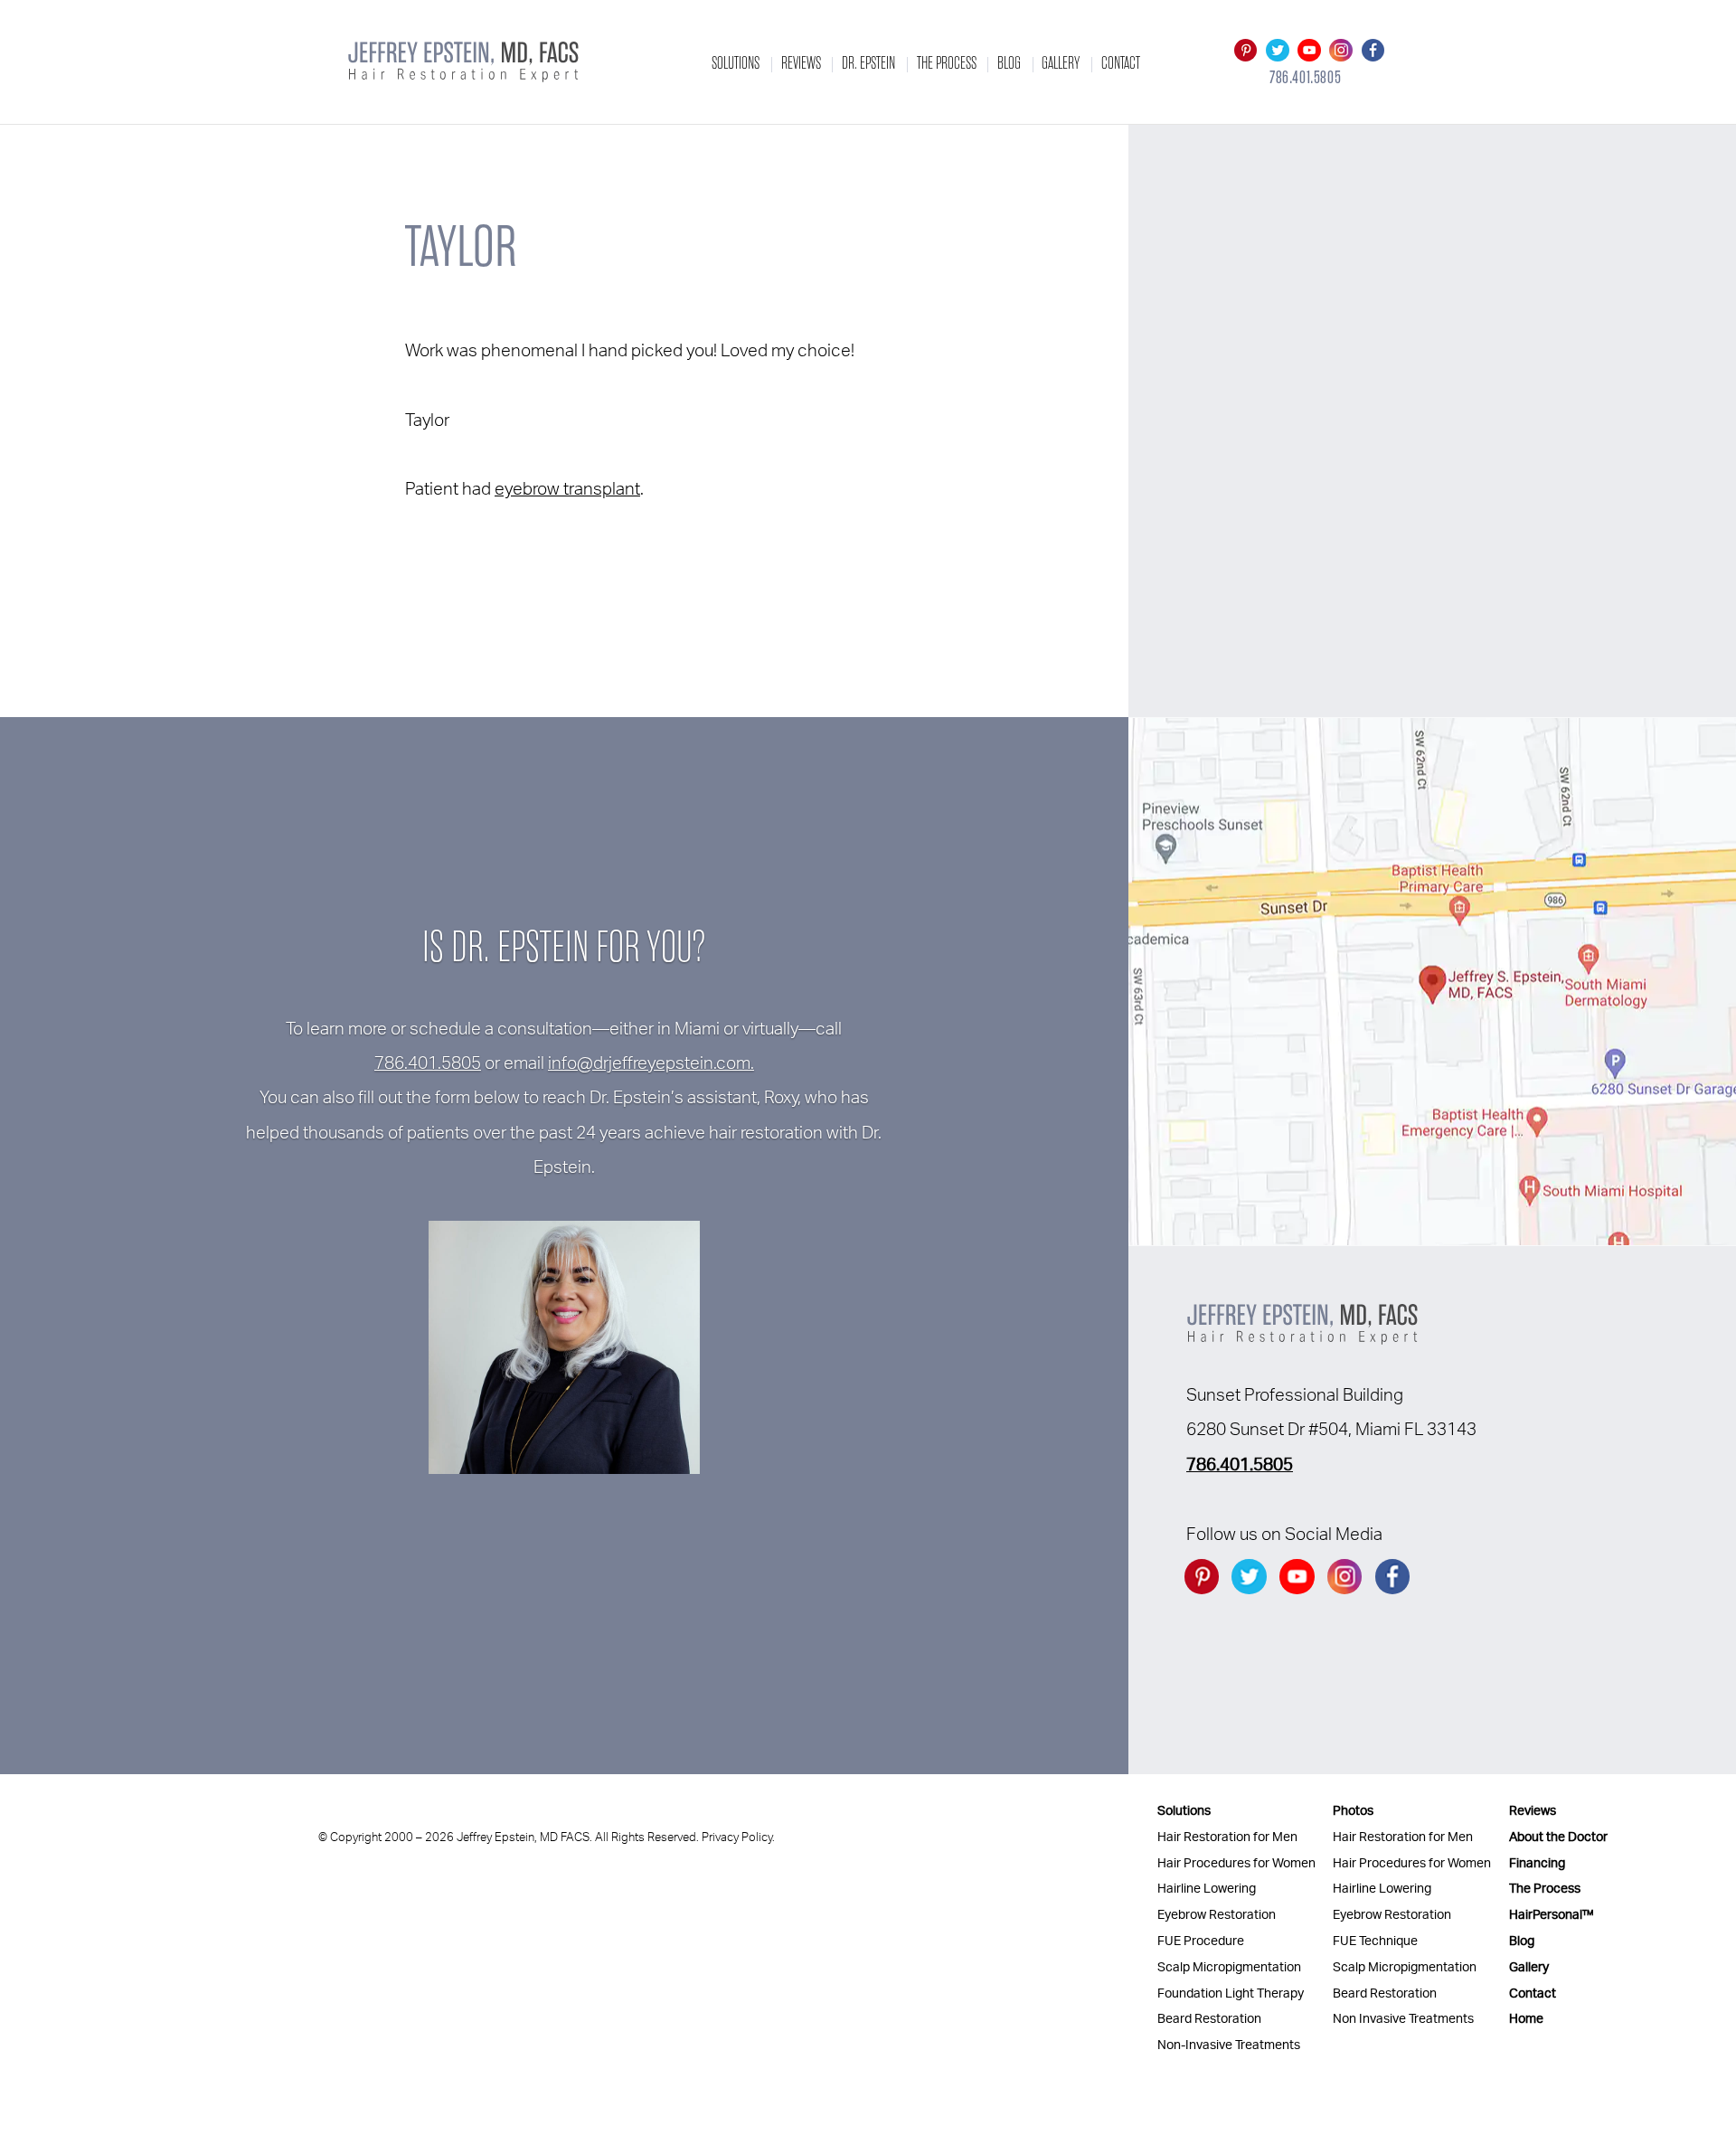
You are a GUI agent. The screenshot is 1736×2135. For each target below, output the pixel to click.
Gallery (1061, 63)
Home (1526, 2019)
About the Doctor (1558, 1837)
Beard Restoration (1209, 2019)
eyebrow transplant (567, 490)
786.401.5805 (1305, 78)
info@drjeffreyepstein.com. (651, 1064)
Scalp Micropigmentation (1229, 1967)
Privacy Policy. (738, 1837)
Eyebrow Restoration (1217, 1915)
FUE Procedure (1201, 1941)
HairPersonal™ (1552, 1915)
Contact (1121, 63)
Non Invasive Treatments (1403, 2019)
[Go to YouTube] (1309, 50)
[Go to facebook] (1373, 50)
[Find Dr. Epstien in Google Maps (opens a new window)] (1432, 982)
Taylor (461, 247)
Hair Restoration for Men (1227, 1837)
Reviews (801, 63)
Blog (1009, 63)
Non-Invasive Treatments (1229, 2045)
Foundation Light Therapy (1231, 1993)
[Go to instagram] (1341, 50)
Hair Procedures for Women (1236, 1863)
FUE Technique (1375, 1941)
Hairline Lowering (1207, 1889)
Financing (1537, 1863)
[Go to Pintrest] (1245, 50)
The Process (947, 63)
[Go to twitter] (1277, 50)
